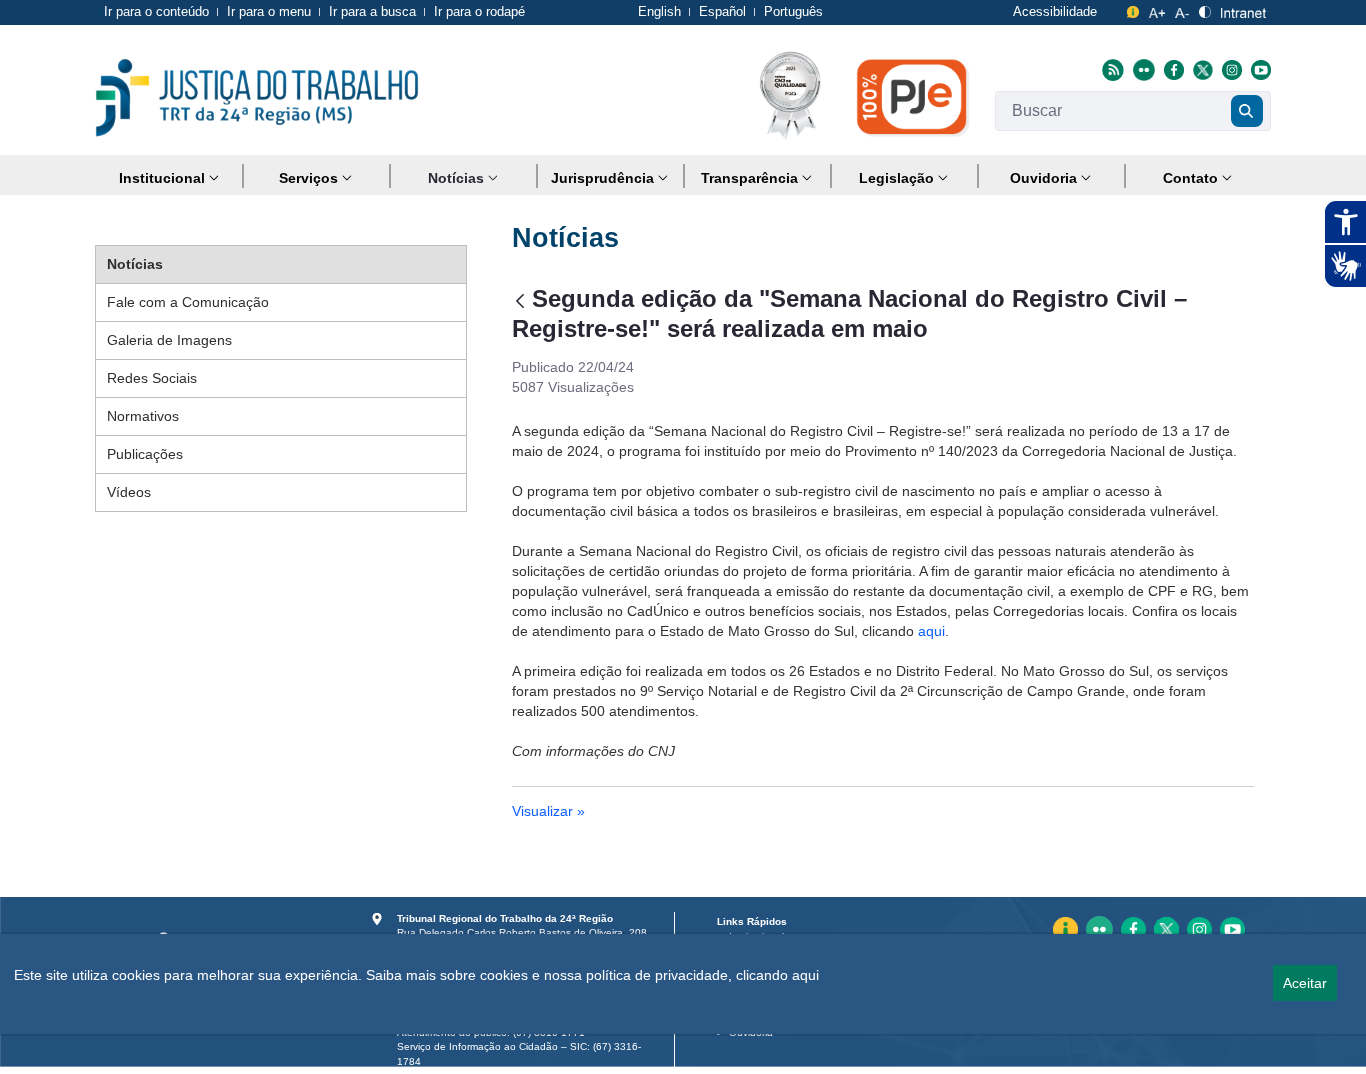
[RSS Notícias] (1111, 69)
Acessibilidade (1055, 11)
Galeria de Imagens (169, 340)
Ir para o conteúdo (156, 11)
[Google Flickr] (1141, 69)
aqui (931, 631)
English (659, 11)
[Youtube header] (1258, 69)
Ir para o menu (269, 11)
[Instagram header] (1229, 69)
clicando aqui (777, 975)
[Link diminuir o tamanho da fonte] (1182, 9)
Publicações (145, 454)
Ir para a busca (372, 11)
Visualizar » (548, 811)
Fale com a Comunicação (188, 302)
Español (722, 11)
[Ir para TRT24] (257, 98)
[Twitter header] (1200, 69)
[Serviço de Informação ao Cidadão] (1133, 9)
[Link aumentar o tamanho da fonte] (1157, 9)
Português (793, 11)
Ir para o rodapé (479, 11)
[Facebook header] (1171, 69)
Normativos (143, 416)
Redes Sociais (152, 378)
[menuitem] (168, 178)
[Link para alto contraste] (1205, 9)
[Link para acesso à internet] (1243, 9)
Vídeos (129, 492)
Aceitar (1305, 983)
